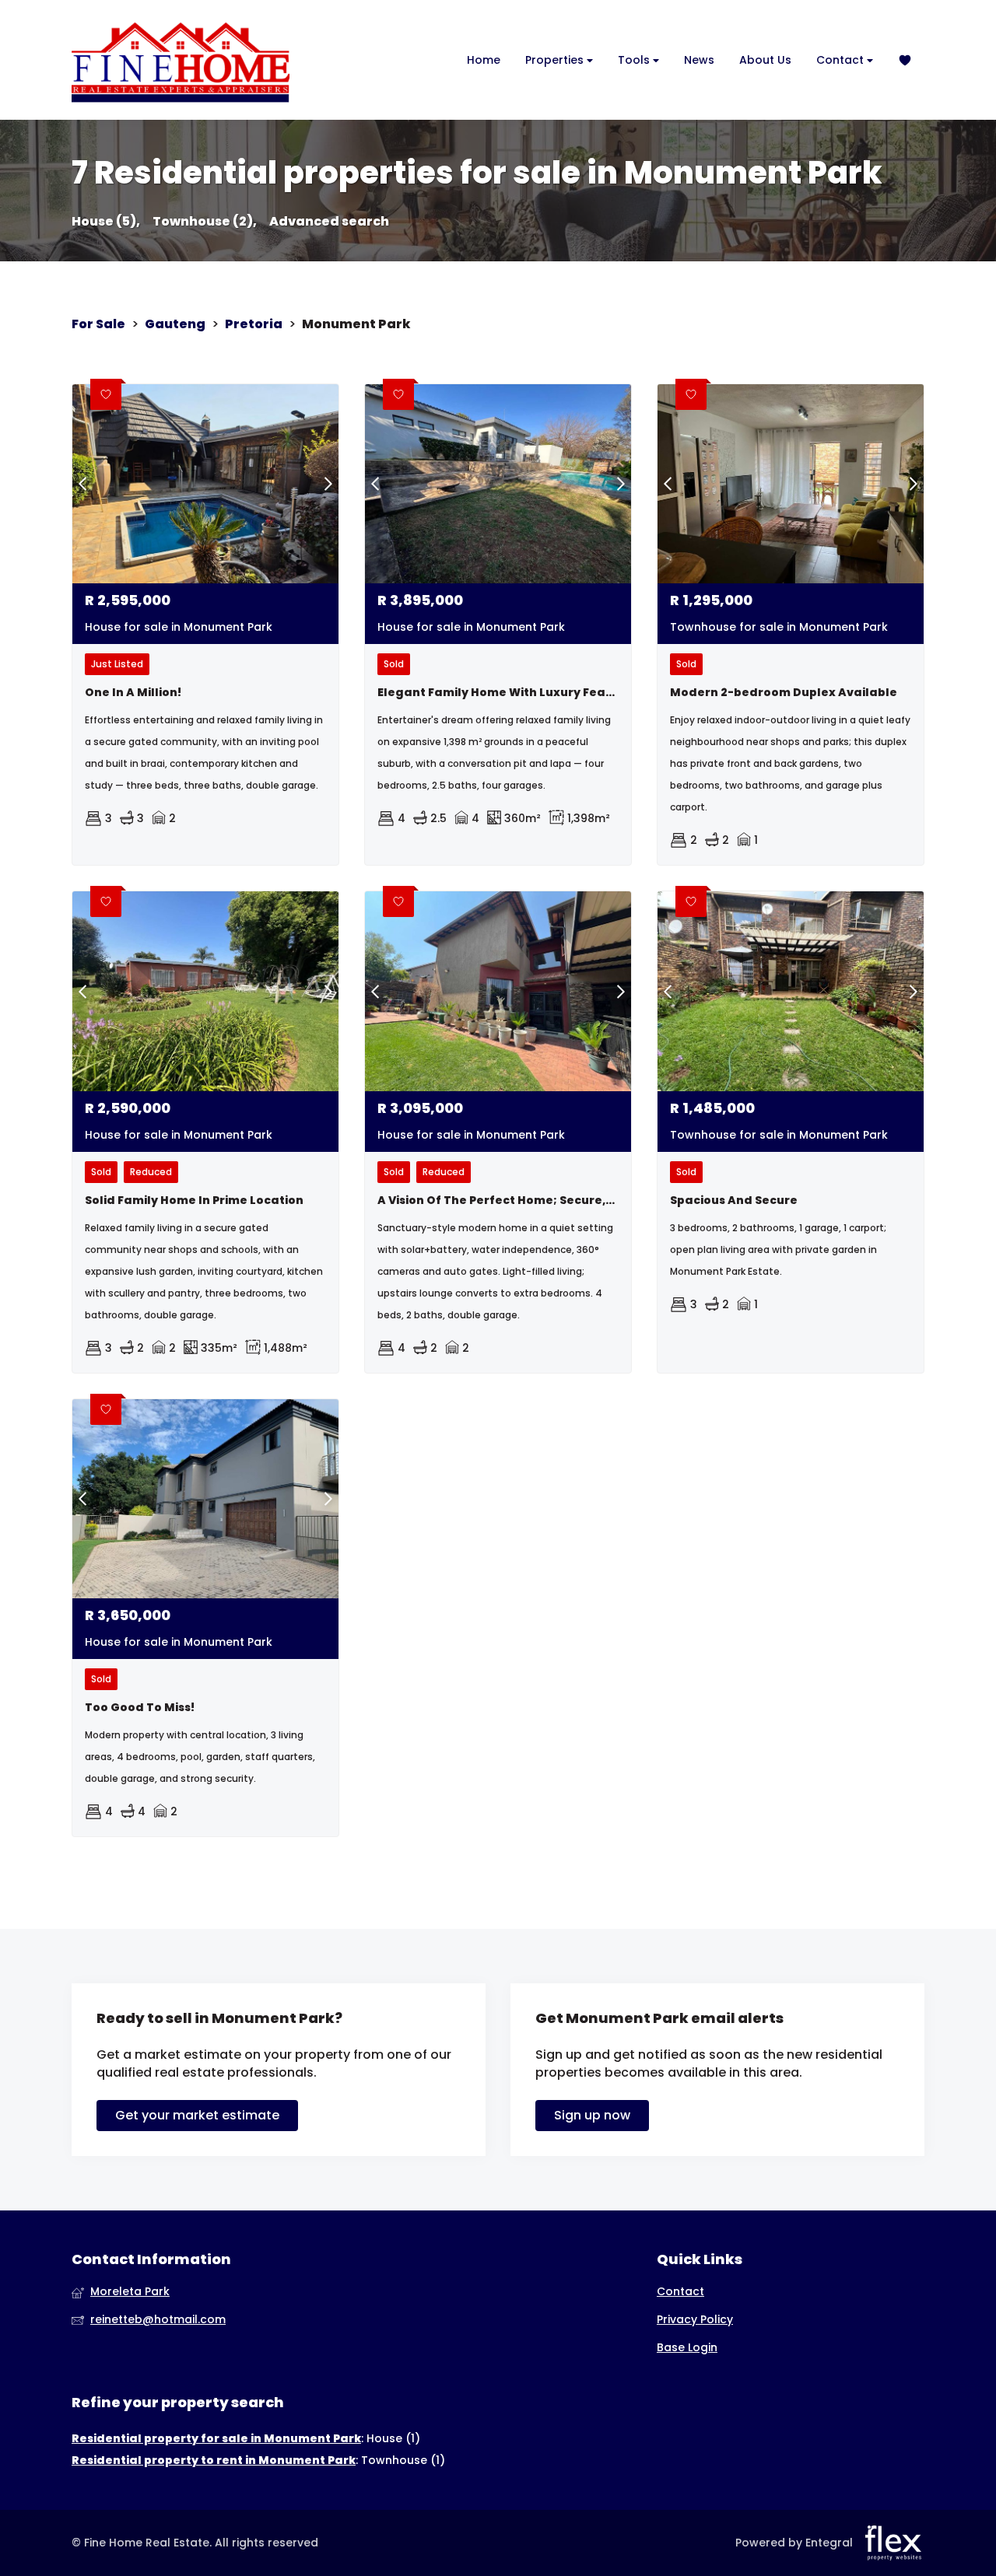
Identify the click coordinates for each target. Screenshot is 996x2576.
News (699, 60)
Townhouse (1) (403, 2460)
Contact (842, 60)
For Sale (98, 324)
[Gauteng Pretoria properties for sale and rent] (181, 60)
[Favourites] (905, 60)
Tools (635, 60)
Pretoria (254, 324)
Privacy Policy (695, 2320)
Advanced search (329, 222)
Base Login (687, 2348)
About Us (765, 60)
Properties (556, 60)
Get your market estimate (197, 2115)
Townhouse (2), (205, 222)
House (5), (106, 222)
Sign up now (592, 2115)
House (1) (393, 2438)
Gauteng (175, 324)
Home (484, 60)
